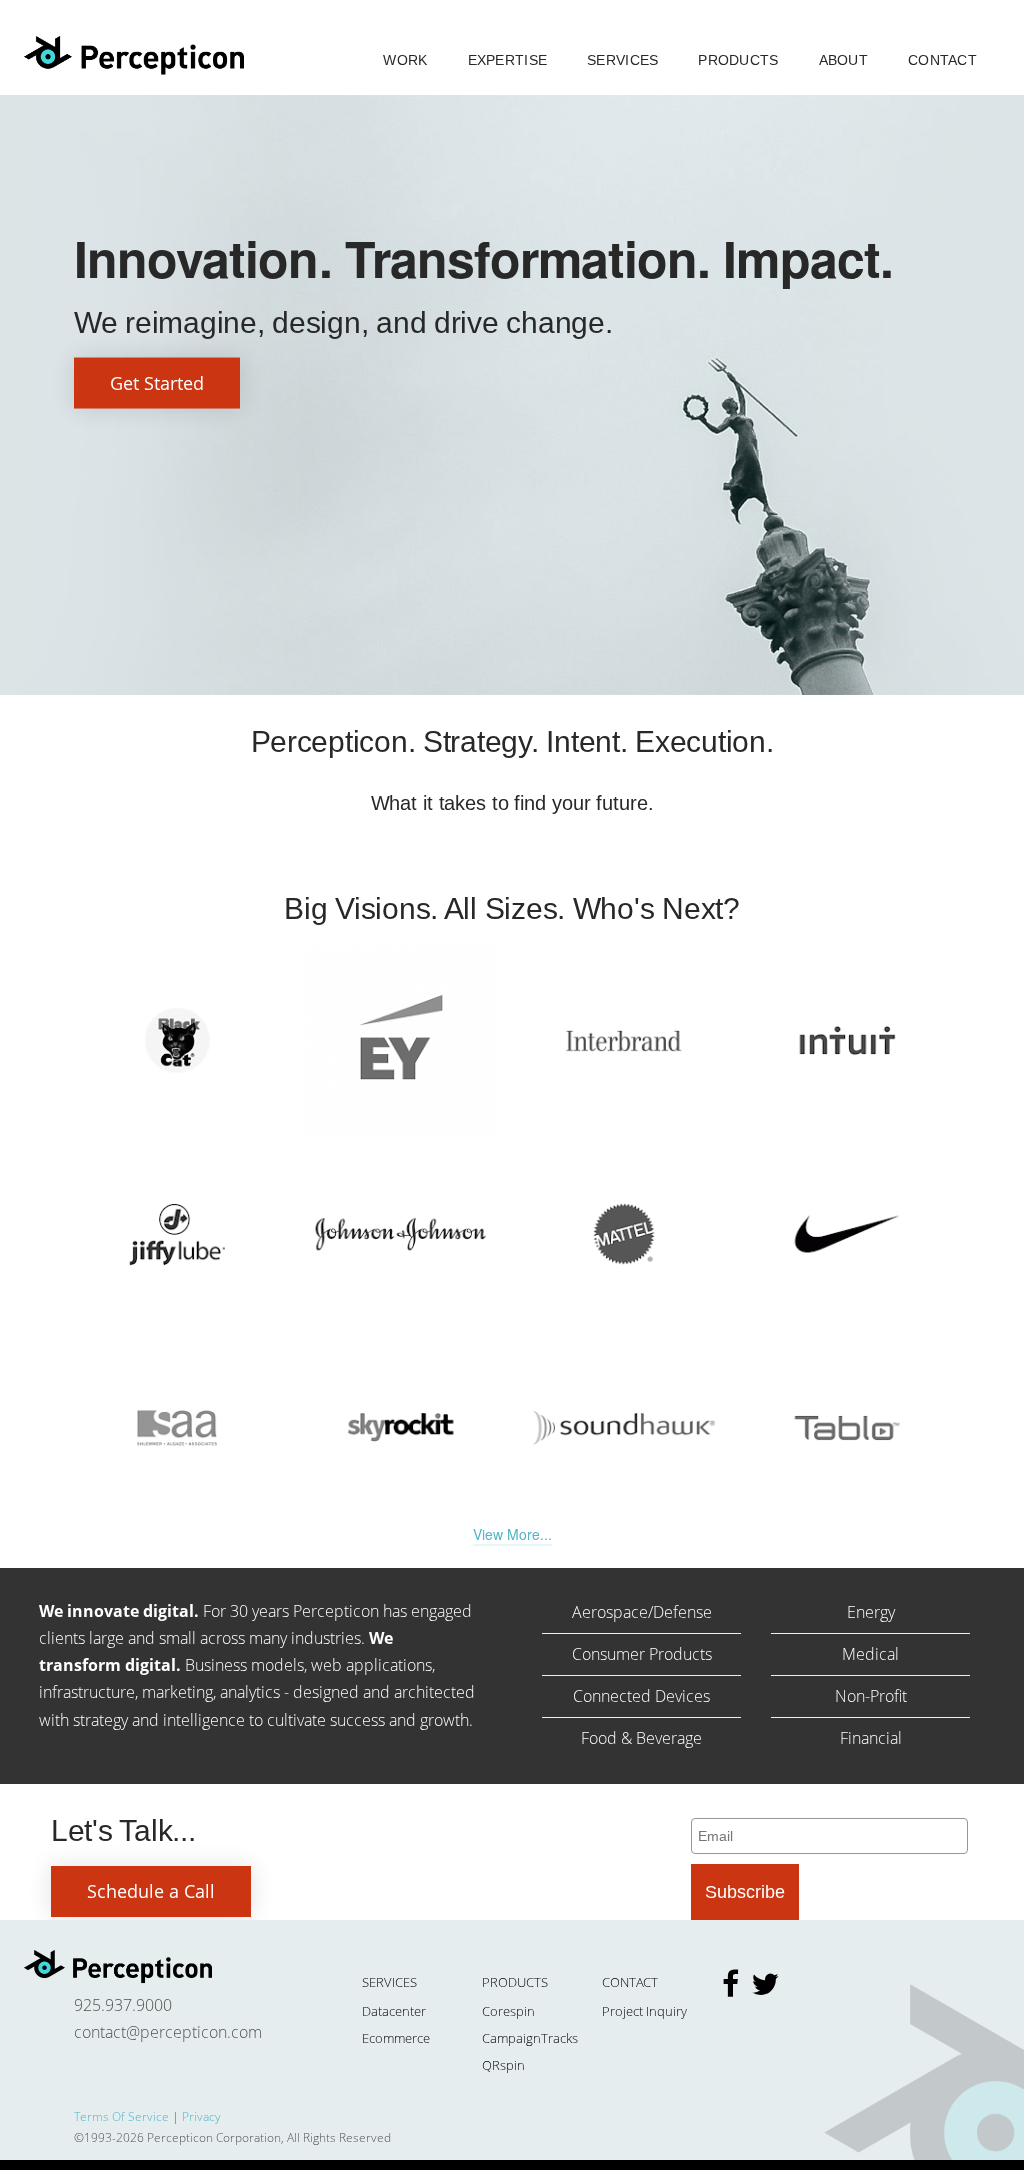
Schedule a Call (151, 1891)
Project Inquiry (644, 2011)
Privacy (201, 2116)
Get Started (157, 383)
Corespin (508, 2011)
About (843, 60)
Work (405, 60)
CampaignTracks (530, 2038)
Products (738, 60)
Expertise (508, 60)
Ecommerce (396, 2038)
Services (622, 60)
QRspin (503, 2065)
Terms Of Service (121, 2116)
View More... (512, 1534)
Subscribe (745, 1892)
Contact (942, 60)
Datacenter (394, 2011)
